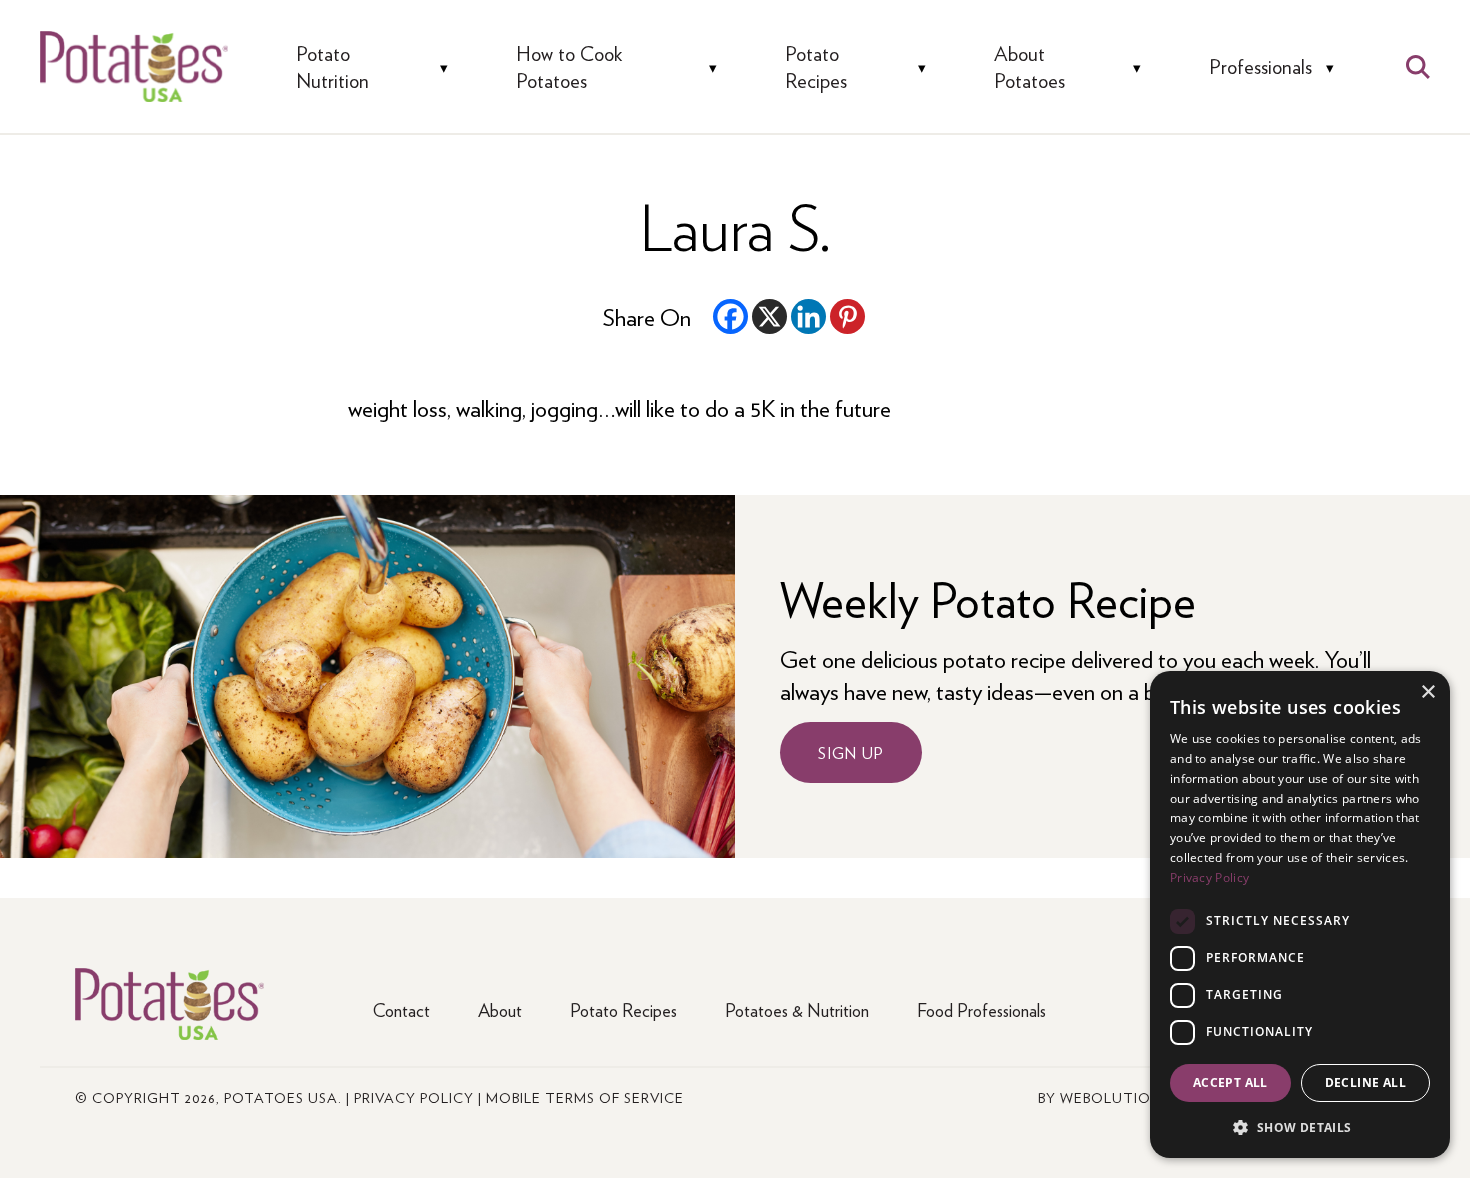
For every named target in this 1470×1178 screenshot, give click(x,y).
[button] (1300, 1126)
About (500, 1009)
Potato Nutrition (332, 66)
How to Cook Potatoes (569, 66)
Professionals (1260, 66)
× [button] (1427, 692)
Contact (401, 1009)
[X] (769, 316)
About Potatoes (1029, 66)
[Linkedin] (808, 316)
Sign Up (851, 752)
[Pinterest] (847, 316)
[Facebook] (730, 316)
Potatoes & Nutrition (797, 1009)
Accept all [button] (1230, 1082)
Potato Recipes (816, 66)
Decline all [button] (1365, 1082)
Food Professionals (981, 1009)
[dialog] (1300, 914)
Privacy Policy (414, 1097)
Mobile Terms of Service (585, 1097)
